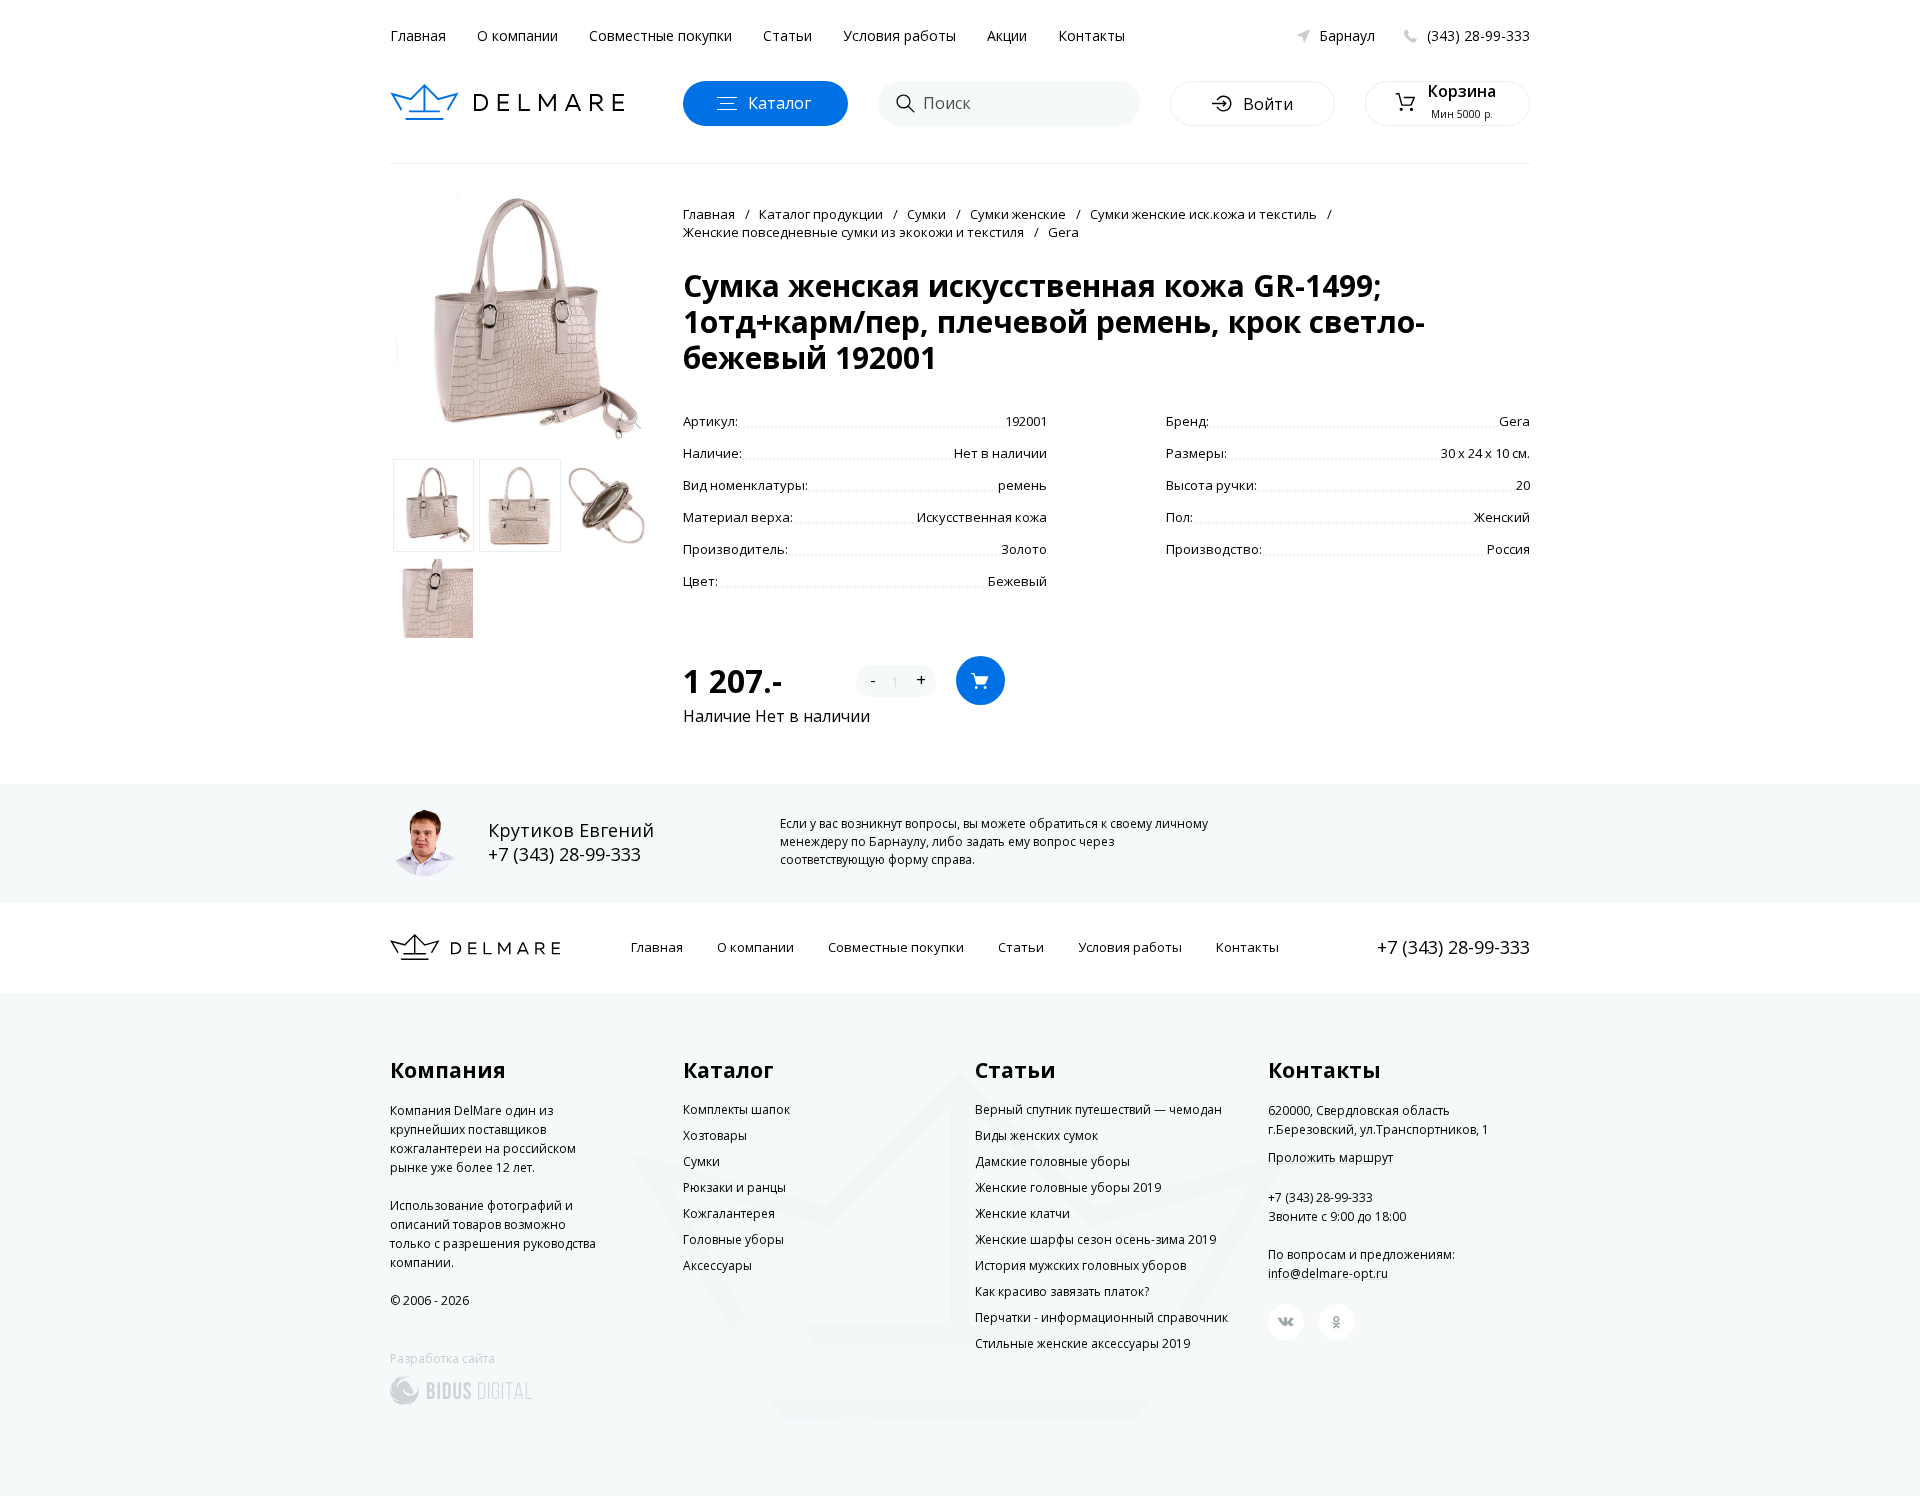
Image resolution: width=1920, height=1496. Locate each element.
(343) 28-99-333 (1478, 35)
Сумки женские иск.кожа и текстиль (1203, 214)
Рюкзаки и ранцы (734, 1187)
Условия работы (899, 35)
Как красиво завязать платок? (1062, 1291)
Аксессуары (717, 1265)
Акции (1007, 35)
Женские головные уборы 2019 (1068, 1187)
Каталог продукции (821, 214)
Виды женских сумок (1036, 1135)
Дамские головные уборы (1052, 1161)
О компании (517, 35)
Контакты (1091, 35)
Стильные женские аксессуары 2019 (1082, 1343)
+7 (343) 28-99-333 (564, 854)
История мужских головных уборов (1080, 1265)
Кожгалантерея (729, 1213)
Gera (1063, 232)
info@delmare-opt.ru (1328, 1273)
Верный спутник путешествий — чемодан (1098, 1109)
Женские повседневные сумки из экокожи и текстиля (853, 232)
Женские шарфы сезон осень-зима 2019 (1095, 1239)
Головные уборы (733, 1239)
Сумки (926, 214)
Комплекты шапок (736, 1109)
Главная (418, 35)
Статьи (787, 35)
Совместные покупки (660, 35)
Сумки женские (1018, 214)
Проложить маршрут (1330, 1158)
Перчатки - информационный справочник (1101, 1317)
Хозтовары (715, 1135)
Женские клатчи (1022, 1213)
